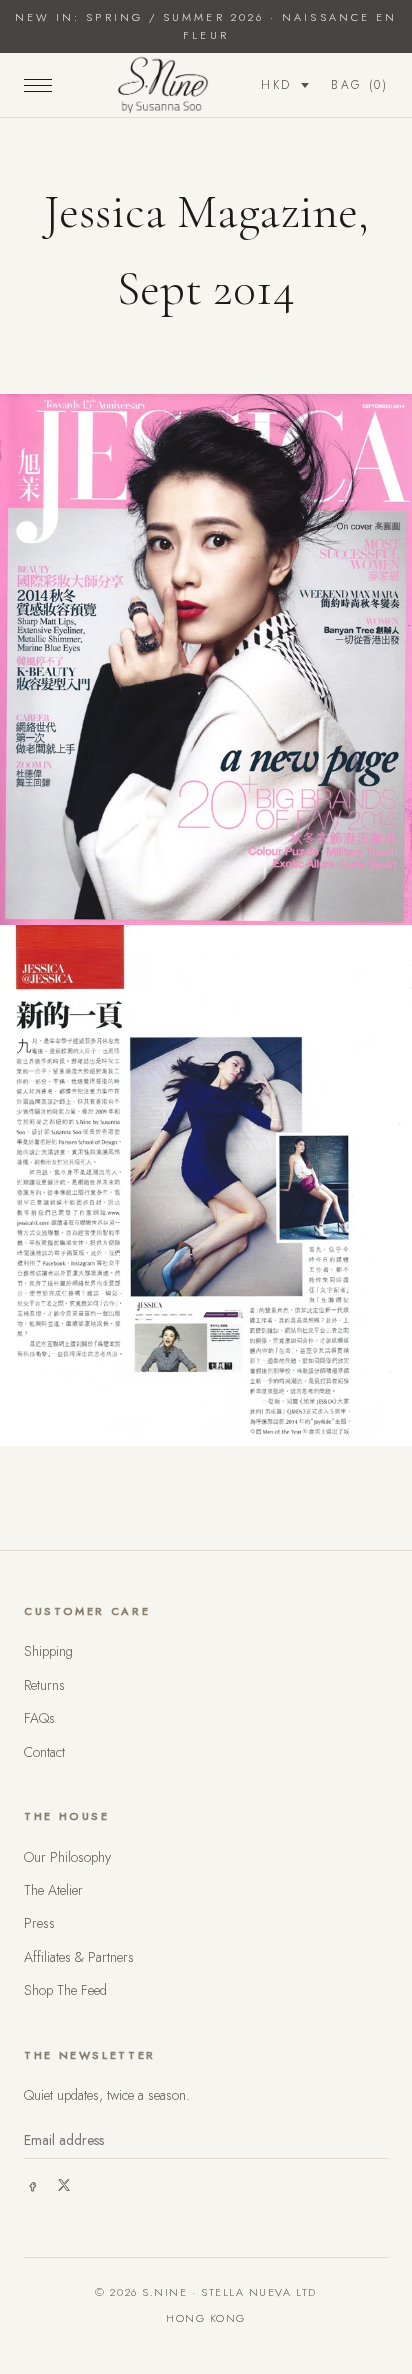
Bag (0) (359, 85)
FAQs (39, 1718)
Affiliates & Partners (79, 1957)
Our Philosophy (67, 1857)
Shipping (48, 1651)
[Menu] (38, 85)
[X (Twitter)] (64, 2185)
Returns (44, 1685)
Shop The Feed (65, 1990)
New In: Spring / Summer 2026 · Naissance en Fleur (206, 26)
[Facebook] (32, 2185)
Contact (44, 1752)
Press (39, 1923)
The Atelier (53, 1890)
